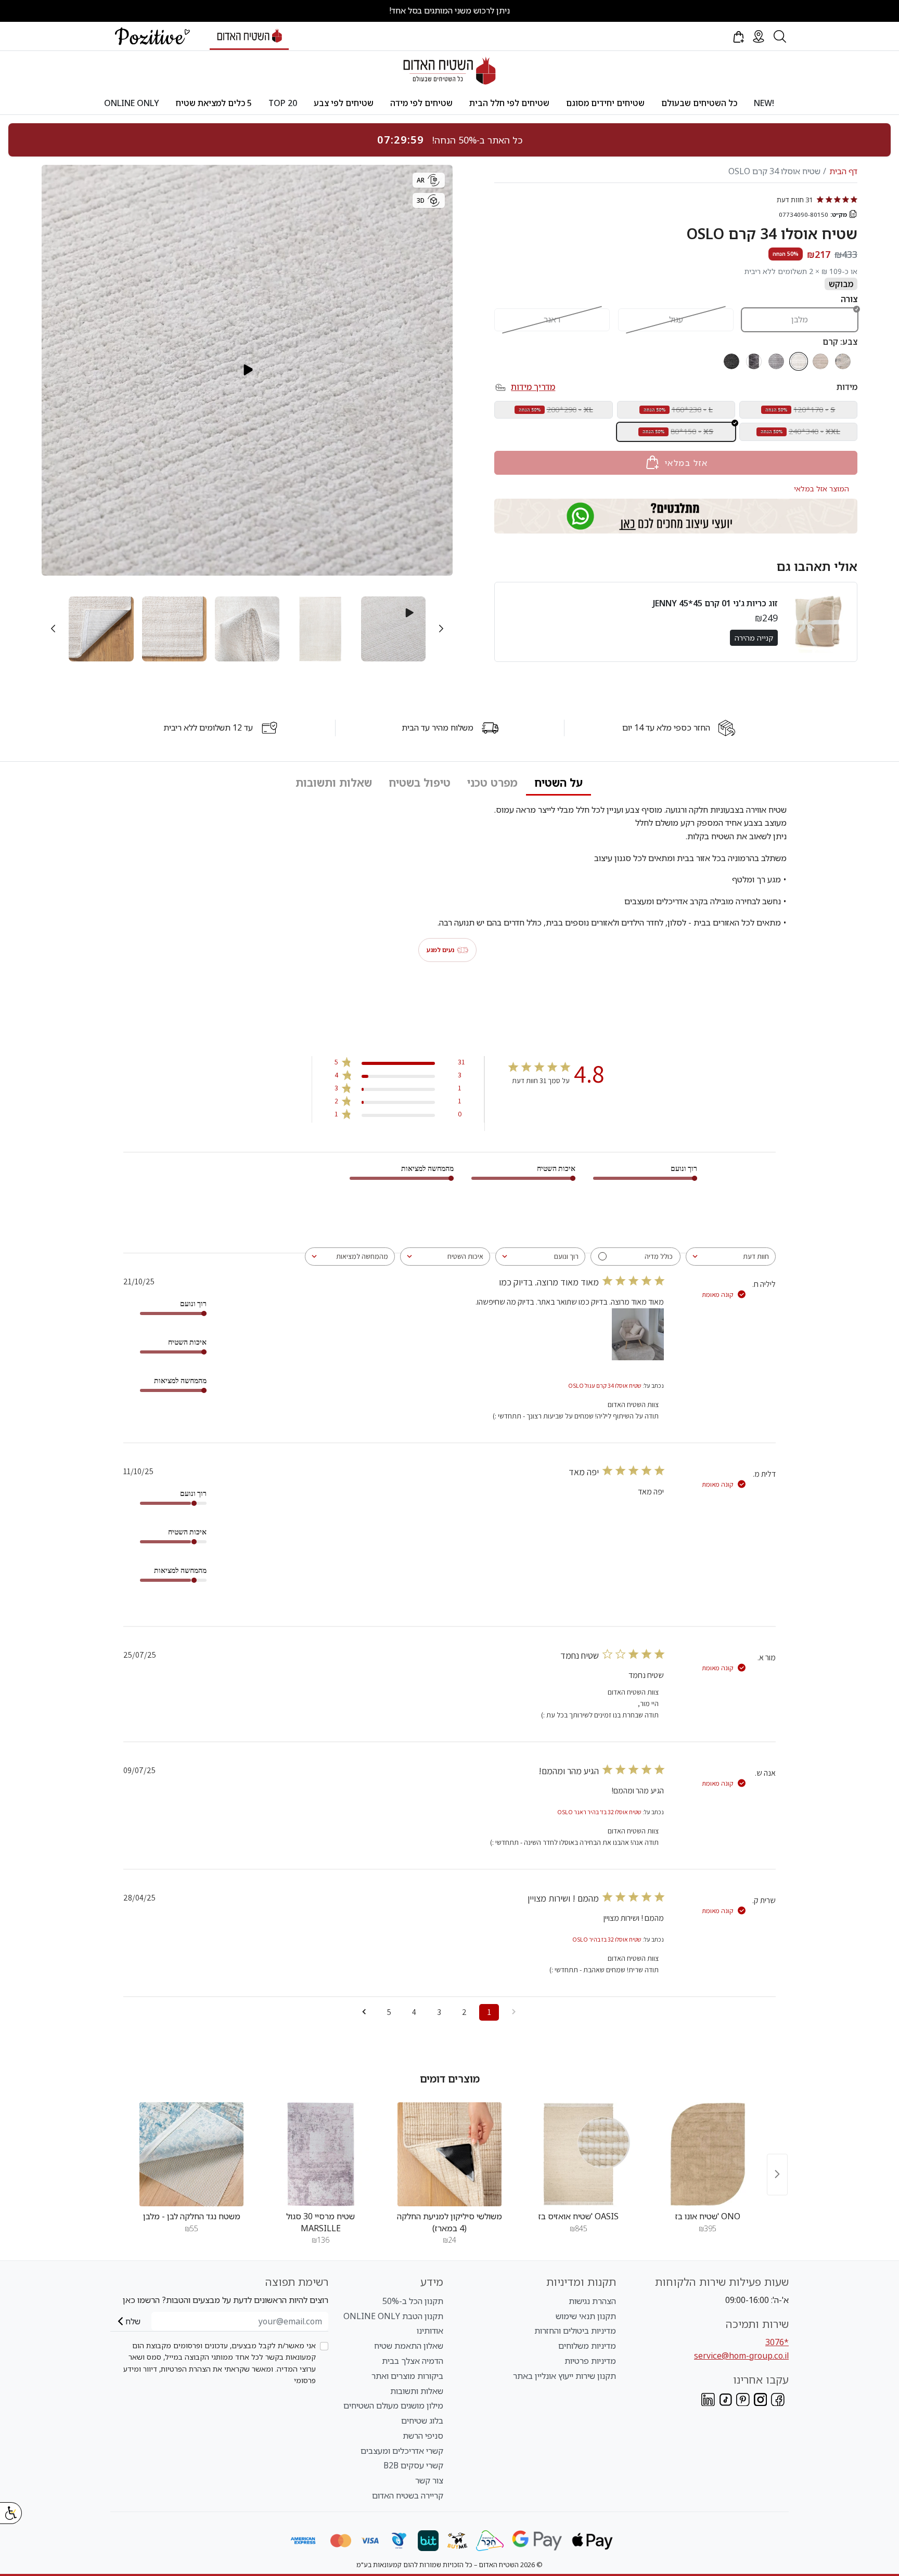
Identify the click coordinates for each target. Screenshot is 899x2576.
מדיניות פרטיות (590, 2361)
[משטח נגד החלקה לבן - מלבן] (191, 2154)
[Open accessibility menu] (11, 2513)
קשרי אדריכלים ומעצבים (402, 2451)
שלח (133, 2321)
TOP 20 (283, 103)
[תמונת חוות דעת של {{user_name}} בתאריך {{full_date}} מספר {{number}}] (638, 1334)
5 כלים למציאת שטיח (214, 103)
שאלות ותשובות (417, 2391)
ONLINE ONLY (132, 103)
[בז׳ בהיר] (820, 361)
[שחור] (754, 361)
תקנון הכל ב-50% (413, 2301)
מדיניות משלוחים (587, 2346)
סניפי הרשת (423, 2436)
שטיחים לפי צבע (344, 103)
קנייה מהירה (754, 637)
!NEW (764, 103)
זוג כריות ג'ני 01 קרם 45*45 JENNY (715, 603)
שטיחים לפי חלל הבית (509, 103)
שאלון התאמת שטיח (409, 2346)
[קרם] (799, 361)
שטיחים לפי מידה (421, 103)
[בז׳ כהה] (843, 361)
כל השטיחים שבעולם (699, 103)
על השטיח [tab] (558, 783)
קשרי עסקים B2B (413, 2465)
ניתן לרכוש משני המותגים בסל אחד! (449, 10)
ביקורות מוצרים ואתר (407, 2376)
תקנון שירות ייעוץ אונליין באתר (564, 2376)
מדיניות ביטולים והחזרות (575, 2331)
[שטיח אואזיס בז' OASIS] (579, 2154)
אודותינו (430, 2331)
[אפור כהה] (731, 361)
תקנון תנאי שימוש (586, 2316)
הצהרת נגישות (592, 2301)
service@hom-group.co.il (741, 2356)
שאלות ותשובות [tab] (334, 783)
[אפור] (776, 361)
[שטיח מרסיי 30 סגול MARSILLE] (320, 2154)
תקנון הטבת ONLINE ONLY (393, 2316)
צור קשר (429, 2480)
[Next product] (777, 2174)
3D (421, 200)
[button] (738, 36)
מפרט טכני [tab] (492, 783)
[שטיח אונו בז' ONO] (708, 2154)
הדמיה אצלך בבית (413, 2361)
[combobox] (731, 1257)
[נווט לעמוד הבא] (364, 2012)
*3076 (777, 2342)
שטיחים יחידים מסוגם (605, 103)
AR (421, 180)
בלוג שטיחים (422, 2421)
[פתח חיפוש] (780, 36)
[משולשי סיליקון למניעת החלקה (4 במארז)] (449, 2154)
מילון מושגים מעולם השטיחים (393, 2405)
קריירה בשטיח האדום (408, 2495)
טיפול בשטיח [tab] (420, 783)
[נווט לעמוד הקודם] (514, 2012)
